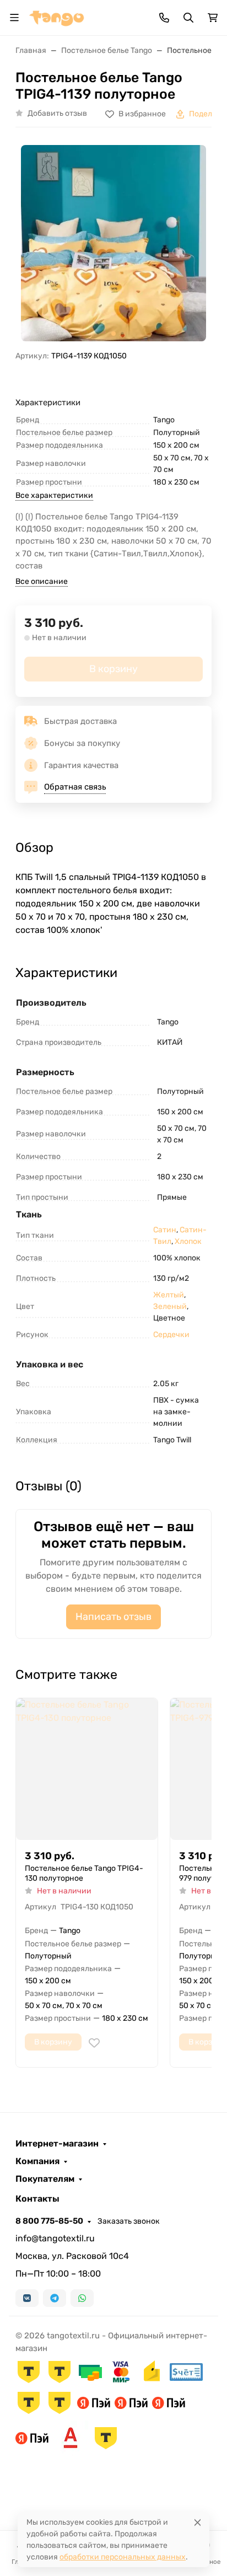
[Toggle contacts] (164, 18)
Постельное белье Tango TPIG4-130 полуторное (84, 1873)
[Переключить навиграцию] (14, 18)
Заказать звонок (129, 2221)
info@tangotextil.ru (55, 2238)
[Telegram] (55, 2298)
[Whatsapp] (82, 2298)
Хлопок (188, 1241)
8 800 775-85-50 (49, 2221)
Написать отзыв (113, 1617)
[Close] (198, 2522)
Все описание (42, 581)
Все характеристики (54, 495)
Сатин (165, 1230)
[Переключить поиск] (188, 18)
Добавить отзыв (57, 113)
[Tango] (57, 17)
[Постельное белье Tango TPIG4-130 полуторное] (87, 1769)
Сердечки (171, 1335)
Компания (37, 2161)
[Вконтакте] (27, 2298)
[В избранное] (94, 2043)
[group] (113, 243)
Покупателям (45, 2179)
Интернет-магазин (57, 2144)
